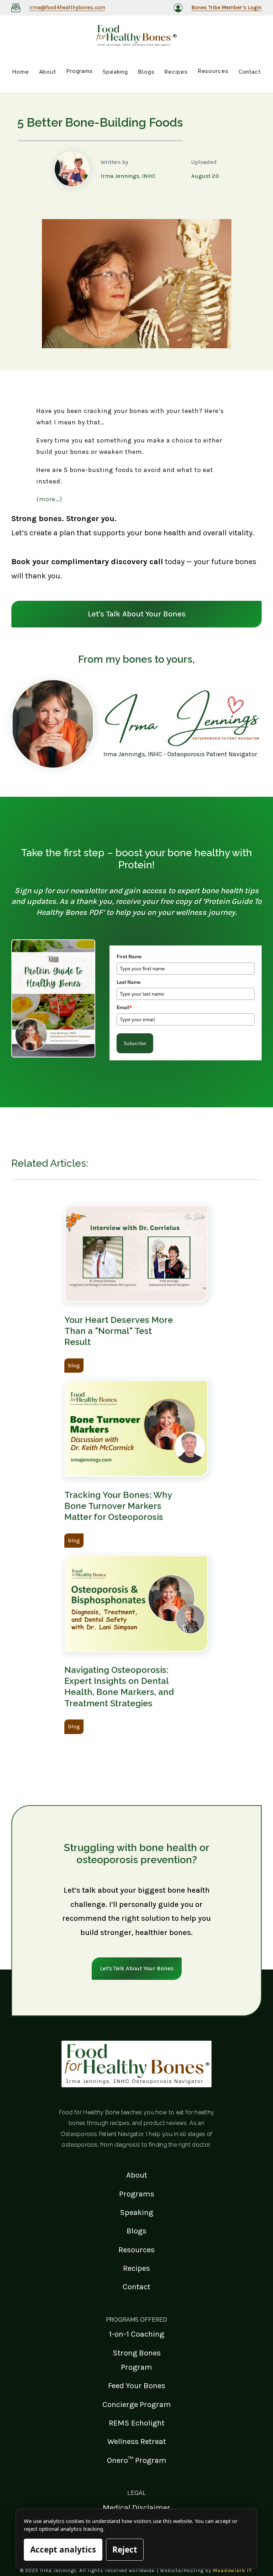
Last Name (129, 982)
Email (124, 1007)
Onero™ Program (137, 2460)
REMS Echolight (137, 2423)
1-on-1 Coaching (136, 2334)
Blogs (136, 2231)
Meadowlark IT (232, 2570)
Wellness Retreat (137, 2441)
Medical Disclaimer (136, 2508)
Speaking (136, 2212)
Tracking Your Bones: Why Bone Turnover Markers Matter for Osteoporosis (118, 1506)
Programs (137, 2194)
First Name (129, 956)
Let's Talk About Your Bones (137, 614)
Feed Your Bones (137, 2386)
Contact (136, 2287)
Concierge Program (137, 2404)
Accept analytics (63, 2550)
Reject (125, 2550)
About (137, 2175)
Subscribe (135, 1043)
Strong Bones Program (137, 2360)
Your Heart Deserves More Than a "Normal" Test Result (119, 1331)
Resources (136, 2250)
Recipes (136, 2268)
